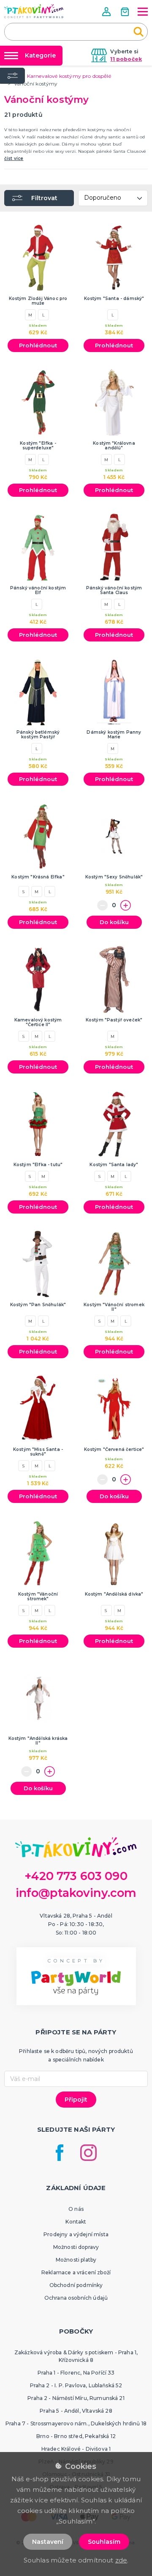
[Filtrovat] (12, 76)
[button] (107, 12)
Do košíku (114, 922)
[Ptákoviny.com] (34, 11)
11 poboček (126, 59)
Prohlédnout (38, 345)
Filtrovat (44, 198)
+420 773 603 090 (76, 1876)
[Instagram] (88, 2153)
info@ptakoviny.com (76, 1893)
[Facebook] (60, 2153)
